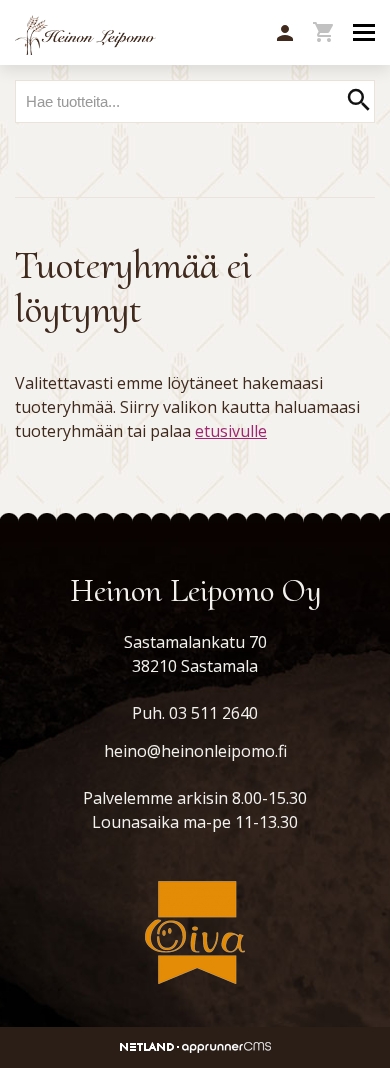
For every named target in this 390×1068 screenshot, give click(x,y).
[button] (285, 34)
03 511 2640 (213, 713)
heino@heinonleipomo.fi (195, 751)
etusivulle (231, 431)
